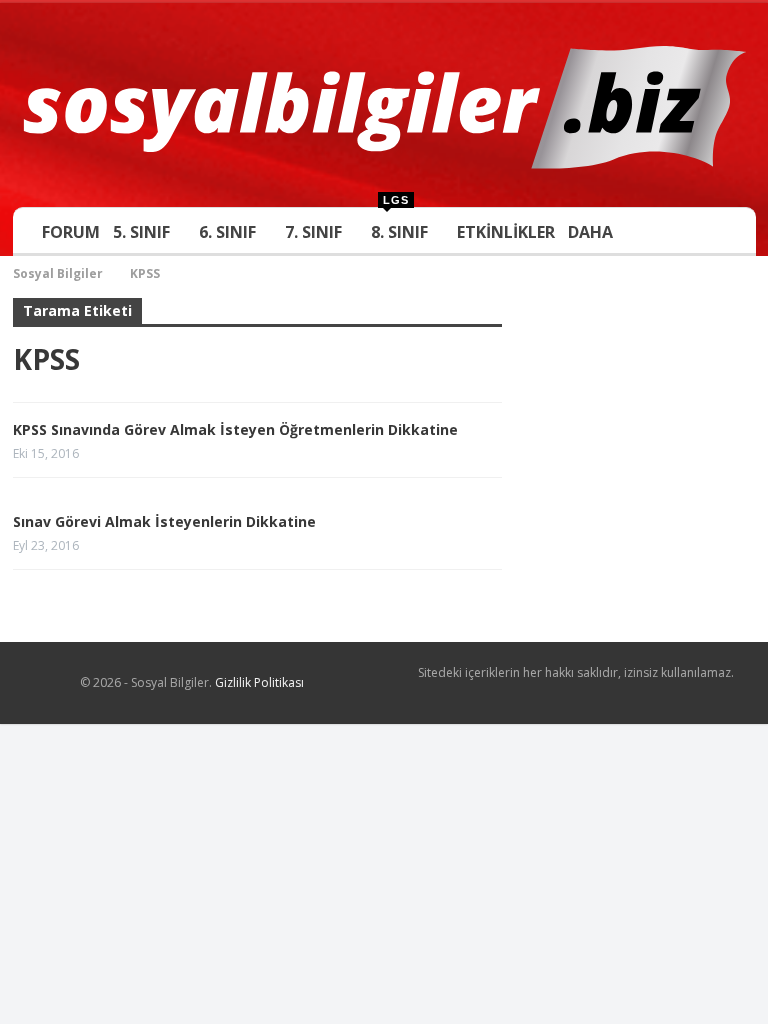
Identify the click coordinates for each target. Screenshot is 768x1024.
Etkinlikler (501, 232)
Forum (74, 232)
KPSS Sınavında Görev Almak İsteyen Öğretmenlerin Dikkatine (235, 429)
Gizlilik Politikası (259, 682)
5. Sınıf (144, 232)
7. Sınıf (312, 232)
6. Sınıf (228, 232)
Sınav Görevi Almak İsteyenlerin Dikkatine (164, 521)
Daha (585, 232)
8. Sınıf (396, 225)
